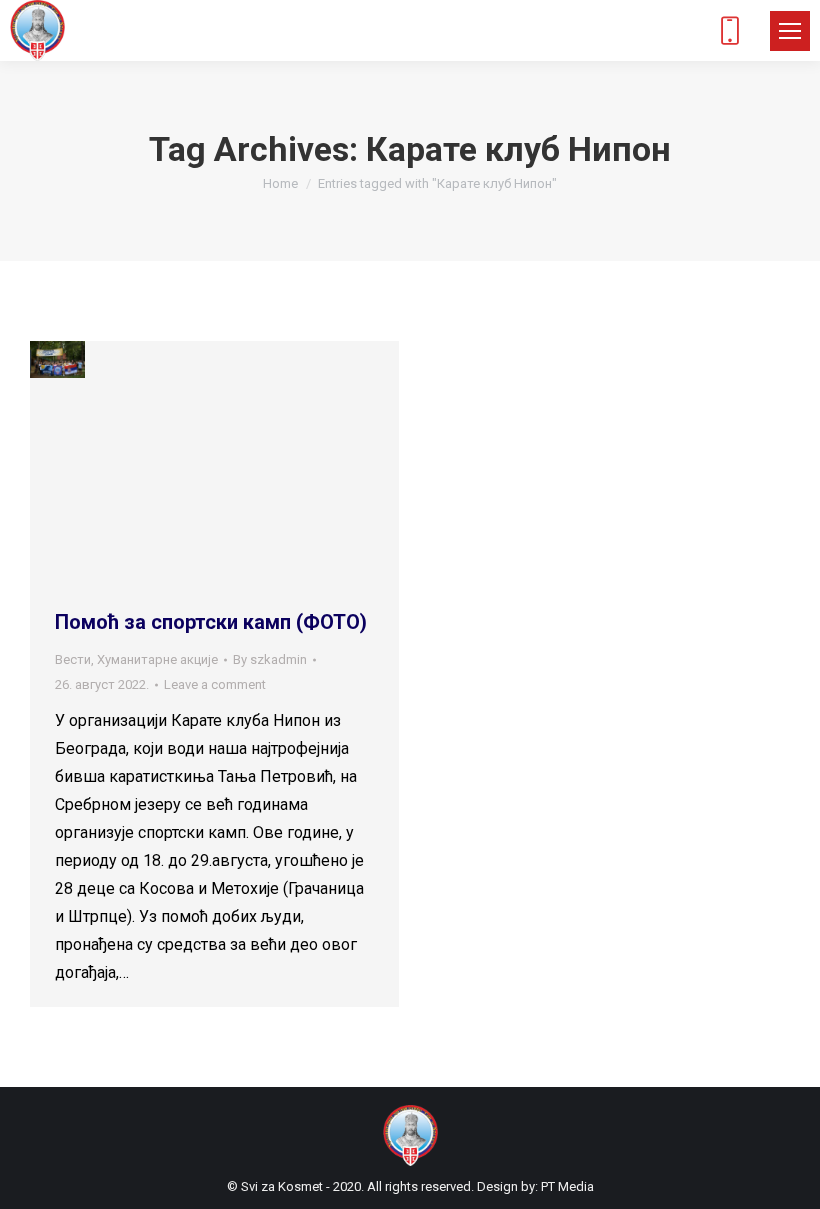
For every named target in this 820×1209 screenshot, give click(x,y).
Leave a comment (215, 684)
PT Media (567, 1186)
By (270, 659)
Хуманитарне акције (157, 659)
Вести (73, 659)
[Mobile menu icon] (790, 31)
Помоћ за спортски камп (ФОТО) (211, 622)
